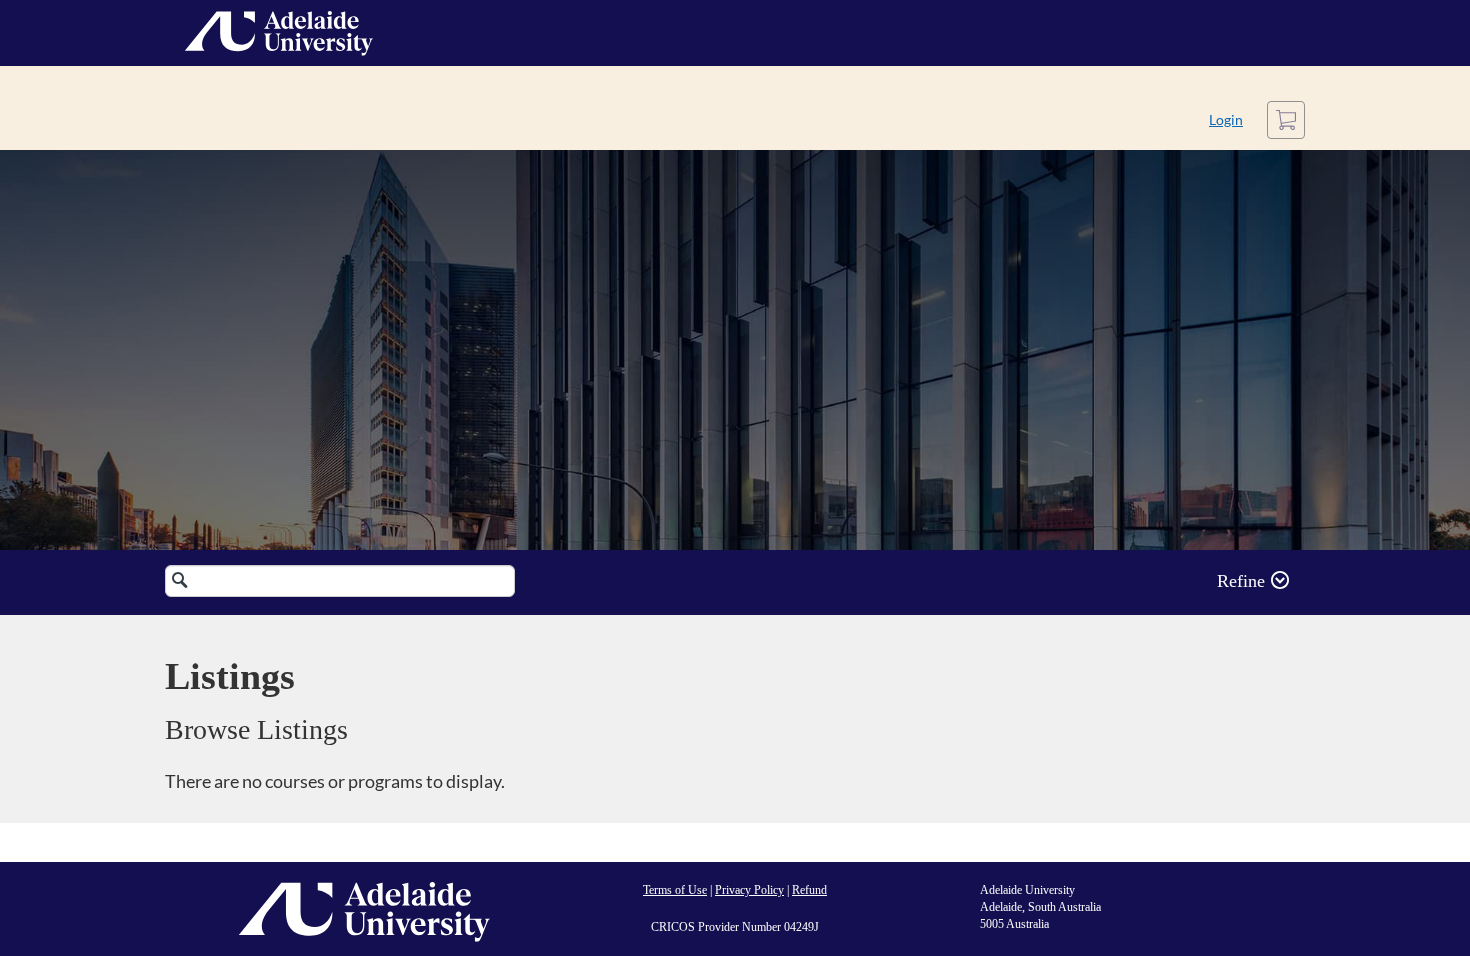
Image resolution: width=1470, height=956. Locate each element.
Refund (809, 890)
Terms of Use (675, 890)
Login (1226, 119)
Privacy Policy (749, 890)
